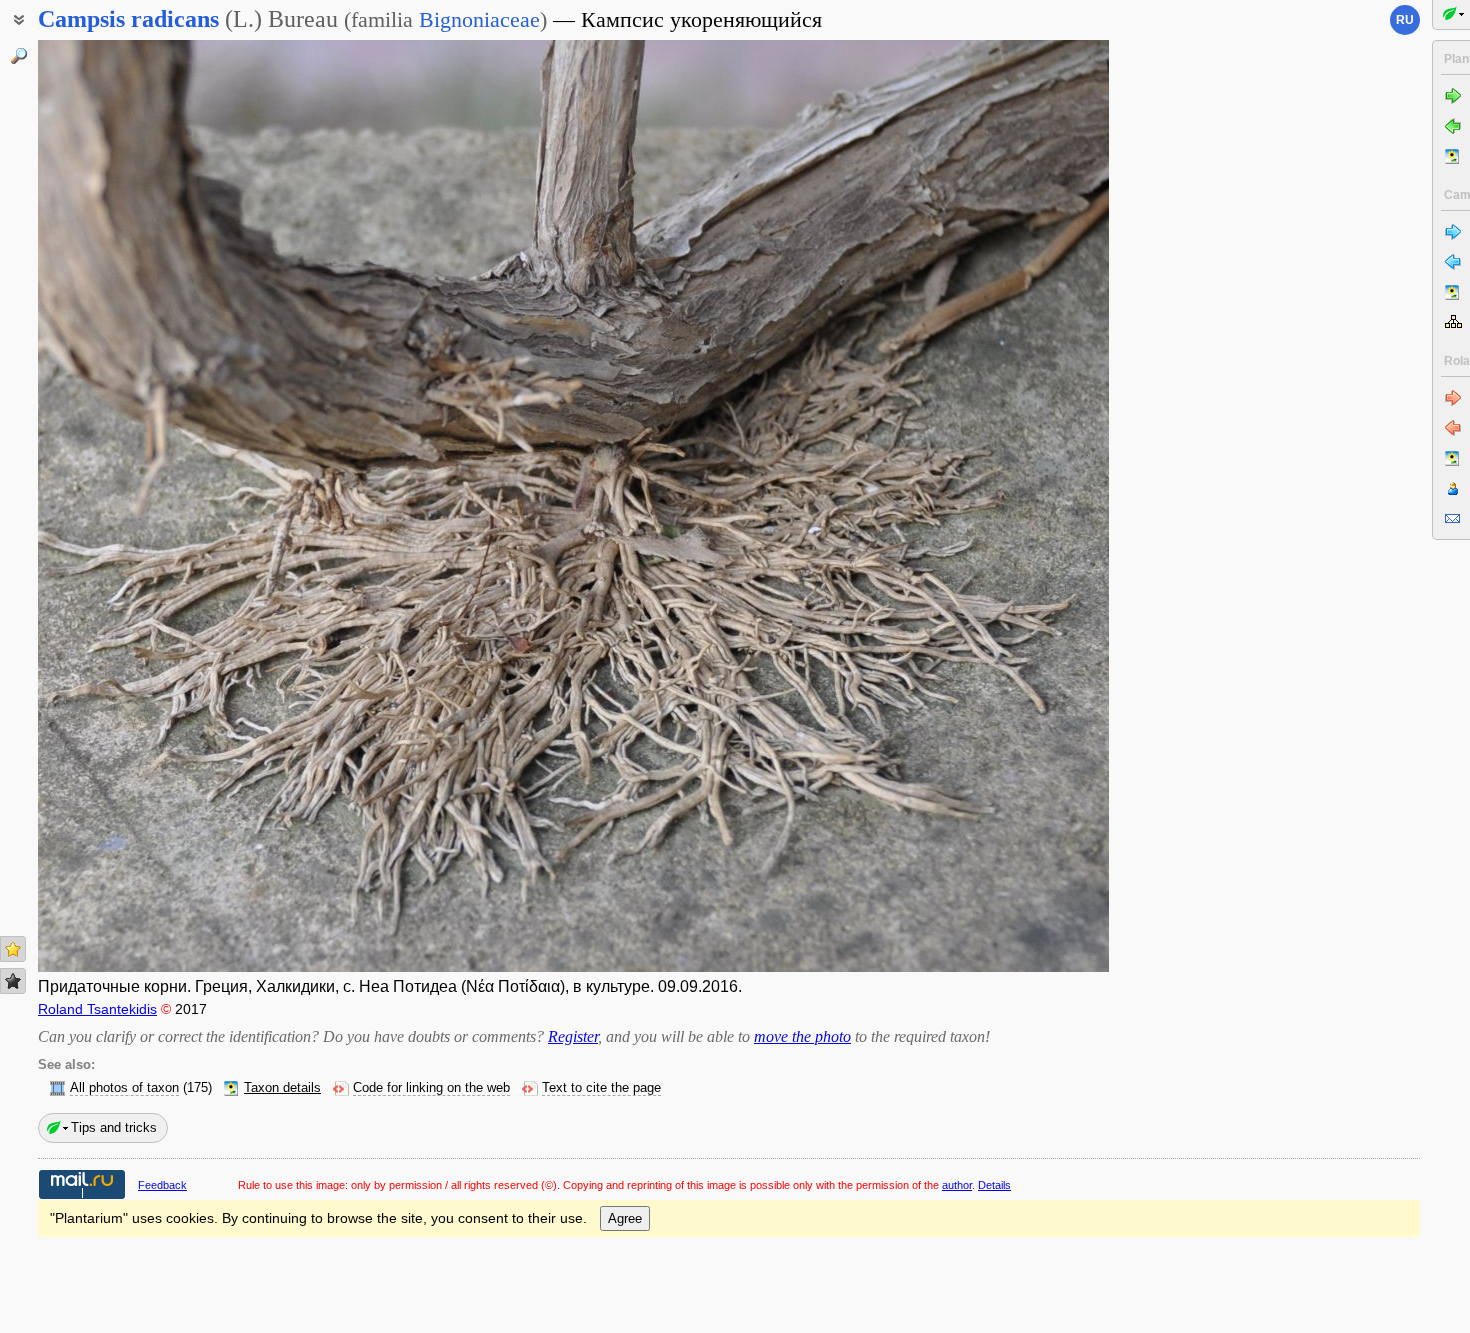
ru (1405, 20)
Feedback (162, 1185)
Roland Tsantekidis (97, 1009)
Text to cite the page (601, 1088)
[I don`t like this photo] (13, 981)
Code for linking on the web (431, 1088)
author (957, 1185)
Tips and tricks (114, 1127)
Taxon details (282, 1088)
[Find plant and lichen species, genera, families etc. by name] (19, 56)
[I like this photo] (13, 949)
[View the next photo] (997, 506)
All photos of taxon (124, 1088)
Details (994, 1185)
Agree (625, 1218)
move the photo (802, 1036)
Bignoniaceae (479, 19)
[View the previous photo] (150, 506)
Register (573, 1036)
